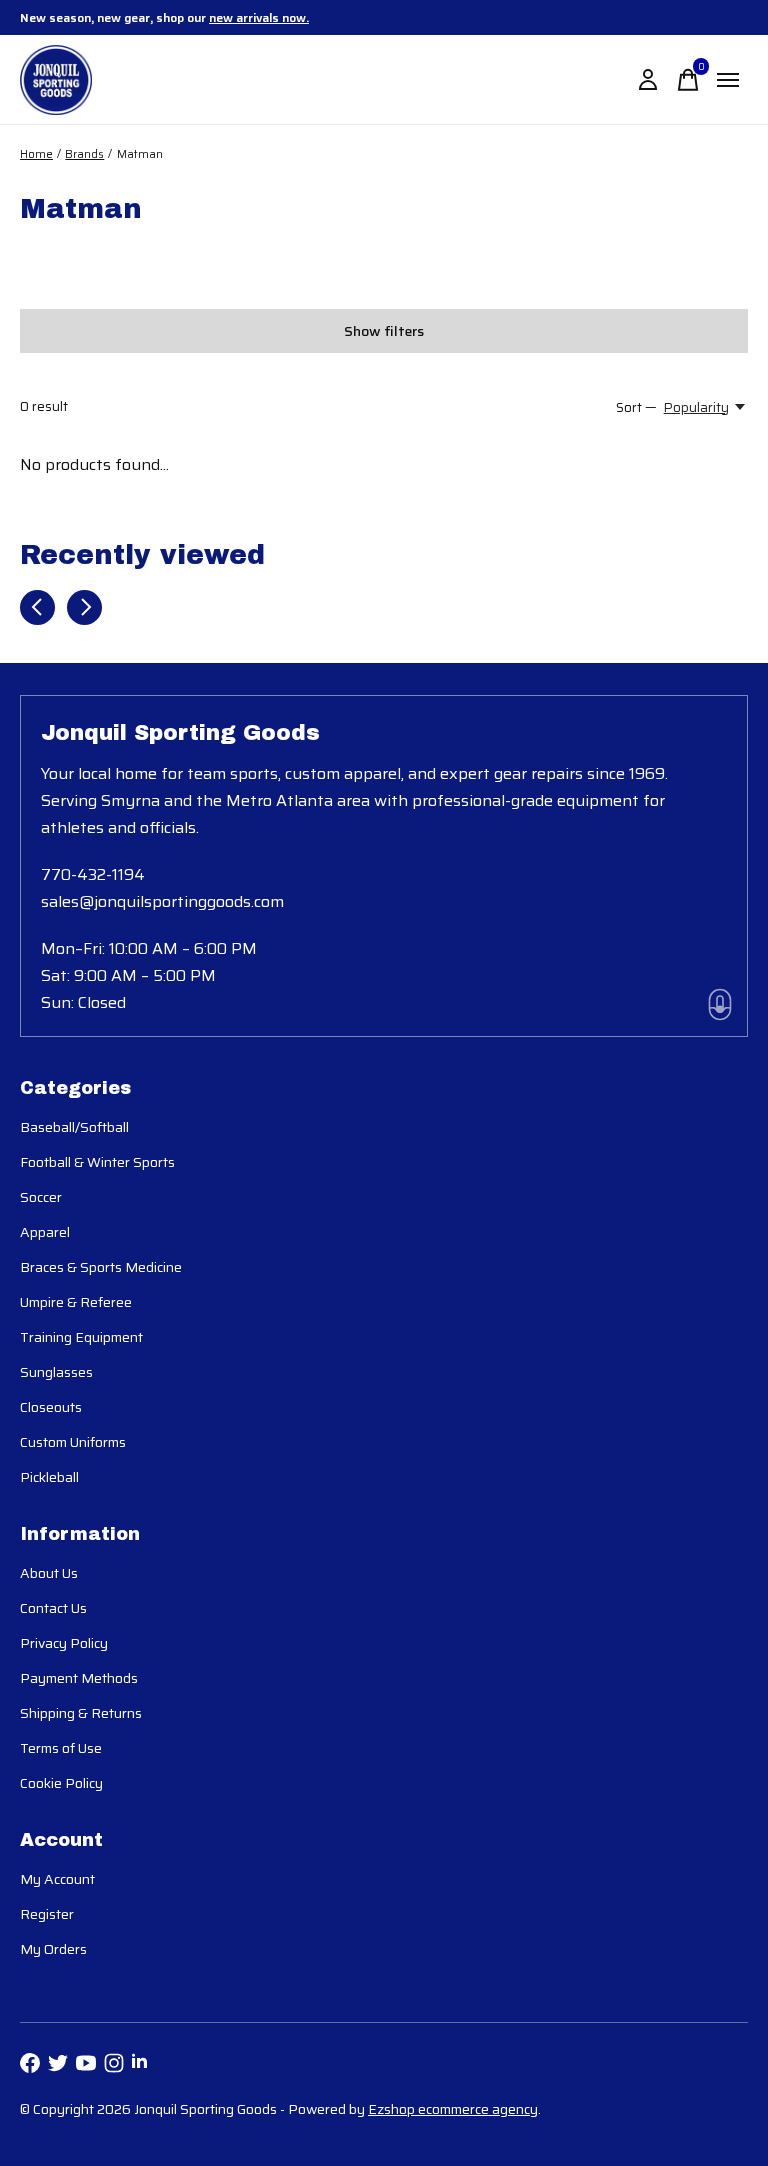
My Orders (53, 1949)
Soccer (41, 1197)
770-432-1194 (93, 874)
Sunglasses (56, 1372)
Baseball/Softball (74, 1127)
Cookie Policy (61, 1783)
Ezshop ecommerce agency (453, 2109)
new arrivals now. (259, 17)
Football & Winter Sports (97, 1162)
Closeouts (51, 1407)
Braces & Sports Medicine (101, 1267)
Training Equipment (81, 1337)
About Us (49, 1573)
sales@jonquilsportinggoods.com (162, 901)
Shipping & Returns (81, 1713)
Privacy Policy (64, 1643)
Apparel (45, 1232)
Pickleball (49, 1477)
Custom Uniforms (73, 1442)
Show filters (384, 331)
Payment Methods (79, 1678)
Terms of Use (61, 1748)
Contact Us (53, 1608)
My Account (57, 1879)
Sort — (636, 407)
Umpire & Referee (76, 1302)
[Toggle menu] (728, 80)
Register (47, 1914)
